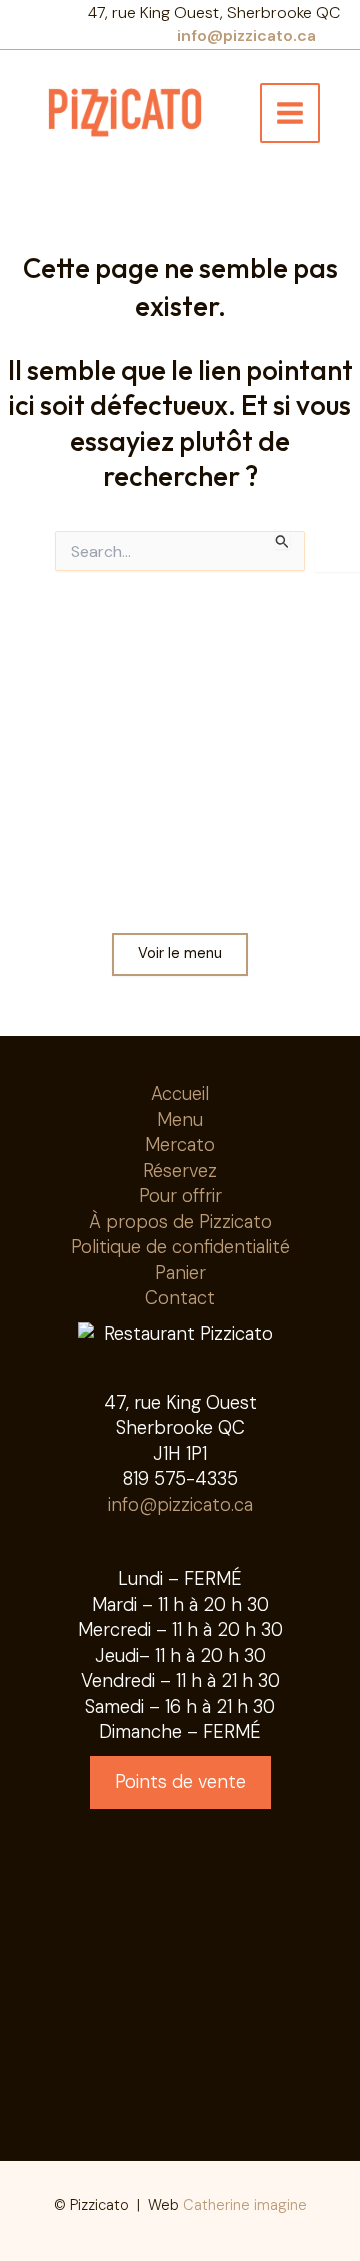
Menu (180, 1120)
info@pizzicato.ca (180, 1505)
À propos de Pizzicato (180, 1222)
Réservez (180, 1171)
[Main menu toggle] (290, 113)
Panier (180, 1273)
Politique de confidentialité (180, 1247)
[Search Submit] (282, 540)
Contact (180, 1298)
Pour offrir (180, 1196)
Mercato (180, 1145)
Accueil (180, 1094)
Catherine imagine (245, 2205)
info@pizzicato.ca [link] (246, 35)
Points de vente (180, 1782)
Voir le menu (180, 953)
